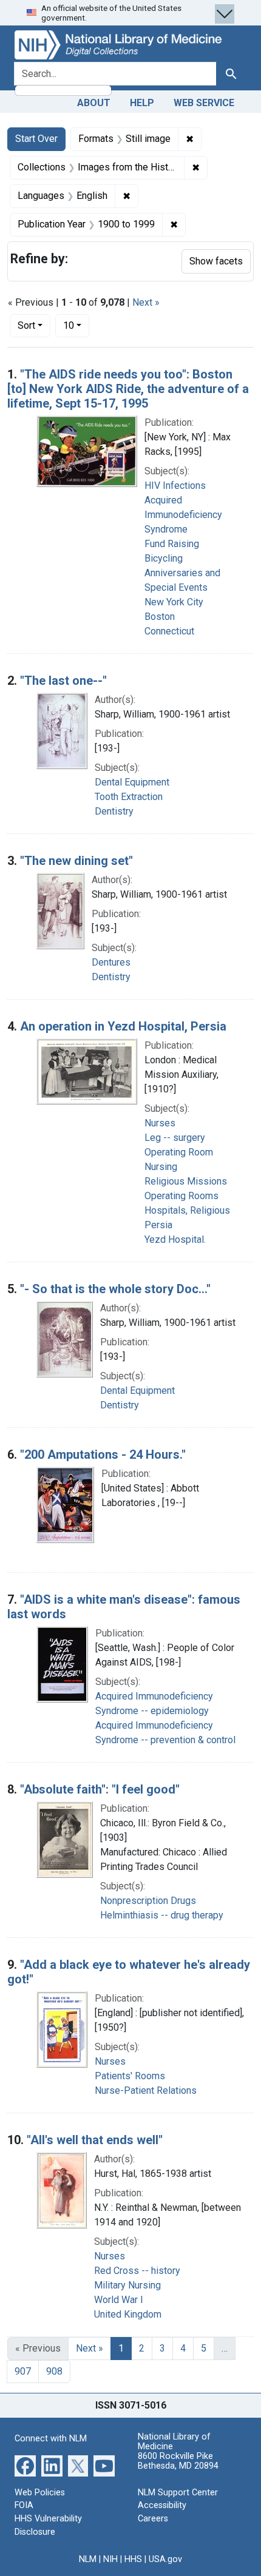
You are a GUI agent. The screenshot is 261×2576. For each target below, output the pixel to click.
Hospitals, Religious (187, 1210)
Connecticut (169, 631)
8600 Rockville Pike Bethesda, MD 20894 (178, 2461)
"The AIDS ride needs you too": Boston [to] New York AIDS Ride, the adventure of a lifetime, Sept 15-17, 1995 (128, 389)
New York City (174, 602)
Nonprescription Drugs (148, 1901)
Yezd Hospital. (175, 1239)
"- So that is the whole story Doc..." (115, 1289)
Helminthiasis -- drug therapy (162, 1915)
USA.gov (165, 2559)
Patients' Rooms (130, 2076)
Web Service (204, 103)
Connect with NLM (51, 2439)
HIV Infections (175, 486)
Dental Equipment (132, 782)
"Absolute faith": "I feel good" (100, 1789)
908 (54, 2371)
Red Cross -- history (137, 2271)
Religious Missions (186, 1181)
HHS (133, 2559)
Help (142, 103)
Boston (160, 617)
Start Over (36, 139)
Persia (158, 1225)
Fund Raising (172, 544)
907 (23, 2371)
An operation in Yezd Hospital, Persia (123, 1026)
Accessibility (162, 2505)
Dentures (111, 962)
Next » (146, 302)
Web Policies (40, 2493)
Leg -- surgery (175, 1138)
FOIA (24, 2505)
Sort (26, 325)
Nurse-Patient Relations (146, 2090)
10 (76, 325)
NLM (88, 2559)
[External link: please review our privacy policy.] (25, 2465)
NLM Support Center (178, 2493)
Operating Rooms (181, 1196)
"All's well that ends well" (95, 2140)
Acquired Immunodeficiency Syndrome (183, 515)
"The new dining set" (76, 861)
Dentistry (114, 811)
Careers (153, 2519)
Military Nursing (127, 2285)
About (94, 103)
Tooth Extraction (129, 797)
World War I (119, 2300)
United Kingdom (128, 2314)
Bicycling (164, 558)
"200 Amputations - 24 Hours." (103, 1454)
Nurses (160, 1123)
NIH (110, 2559)
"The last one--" (63, 681)
